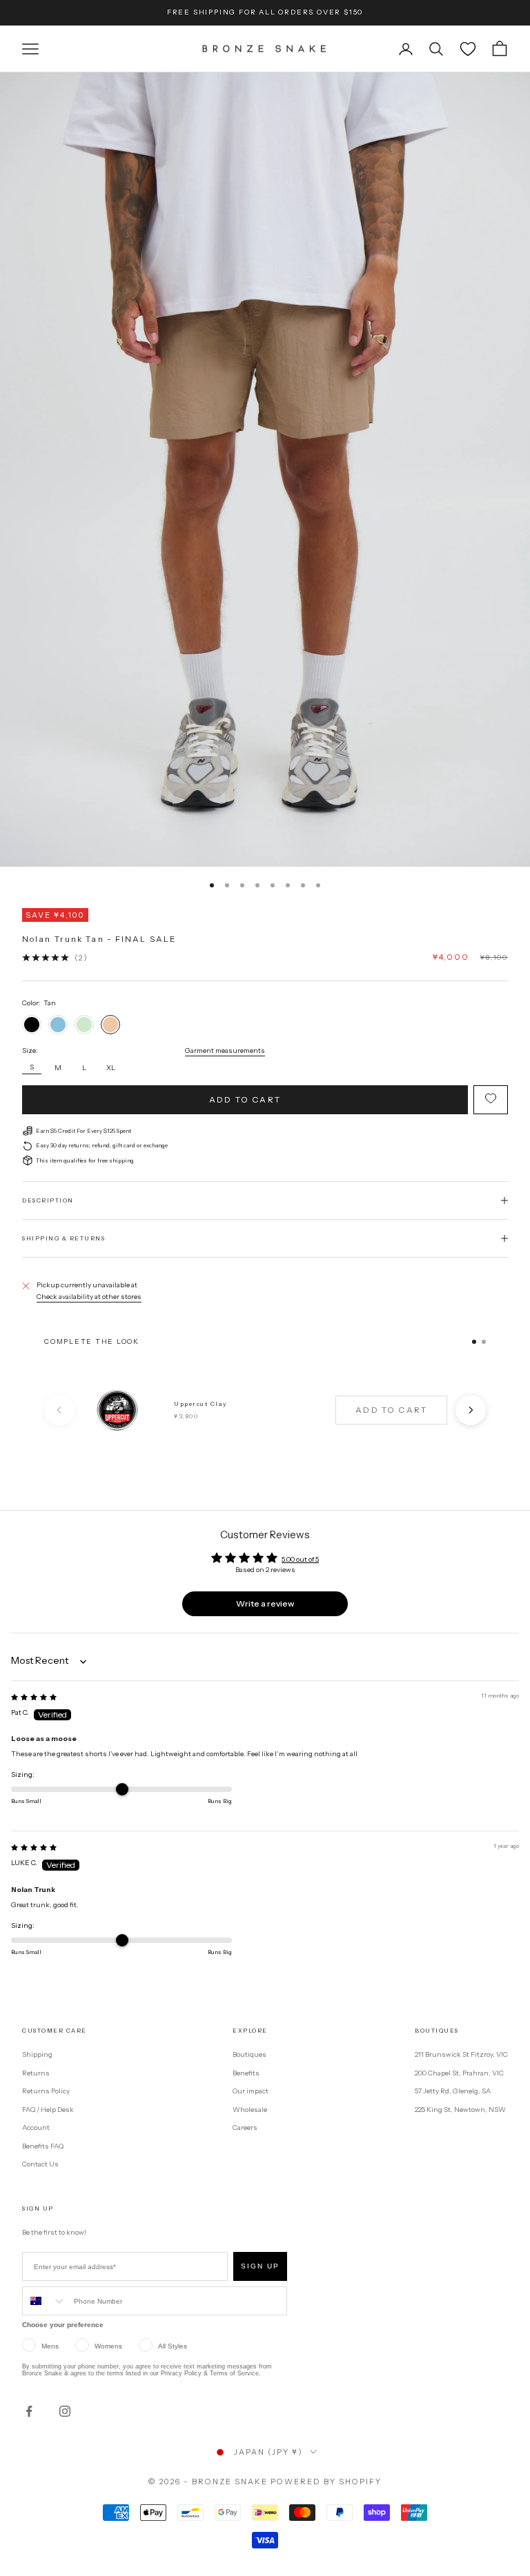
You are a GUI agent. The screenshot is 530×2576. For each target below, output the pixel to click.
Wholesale (250, 2110)
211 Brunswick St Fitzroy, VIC (461, 2054)
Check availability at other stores (89, 1297)
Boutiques (249, 2054)
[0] (468, 49)
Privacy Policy (181, 2373)
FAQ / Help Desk (48, 2110)
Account (36, 2127)
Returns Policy (46, 2091)
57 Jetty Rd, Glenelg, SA (453, 2091)
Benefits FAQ (43, 2146)
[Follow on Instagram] (65, 2411)
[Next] (471, 1410)
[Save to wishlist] (491, 1100)
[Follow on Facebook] (29, 2411)
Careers (245, 2127)
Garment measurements (225, 1050)
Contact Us (40, 2164)
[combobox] (45, 2301)
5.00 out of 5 (300, 1559)
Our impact (251, 2091)
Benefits (246, 2073)
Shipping (37, 2054)
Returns (36, 2073)
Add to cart (245, 1099)
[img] (34, 1697)
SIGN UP (260, 2266)
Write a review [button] (265, 1603)
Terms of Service (234, 2373)
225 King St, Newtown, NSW (460, 2110)
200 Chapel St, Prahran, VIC (459, 2073)
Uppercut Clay (200, 1404)
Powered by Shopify (326, 2482)
